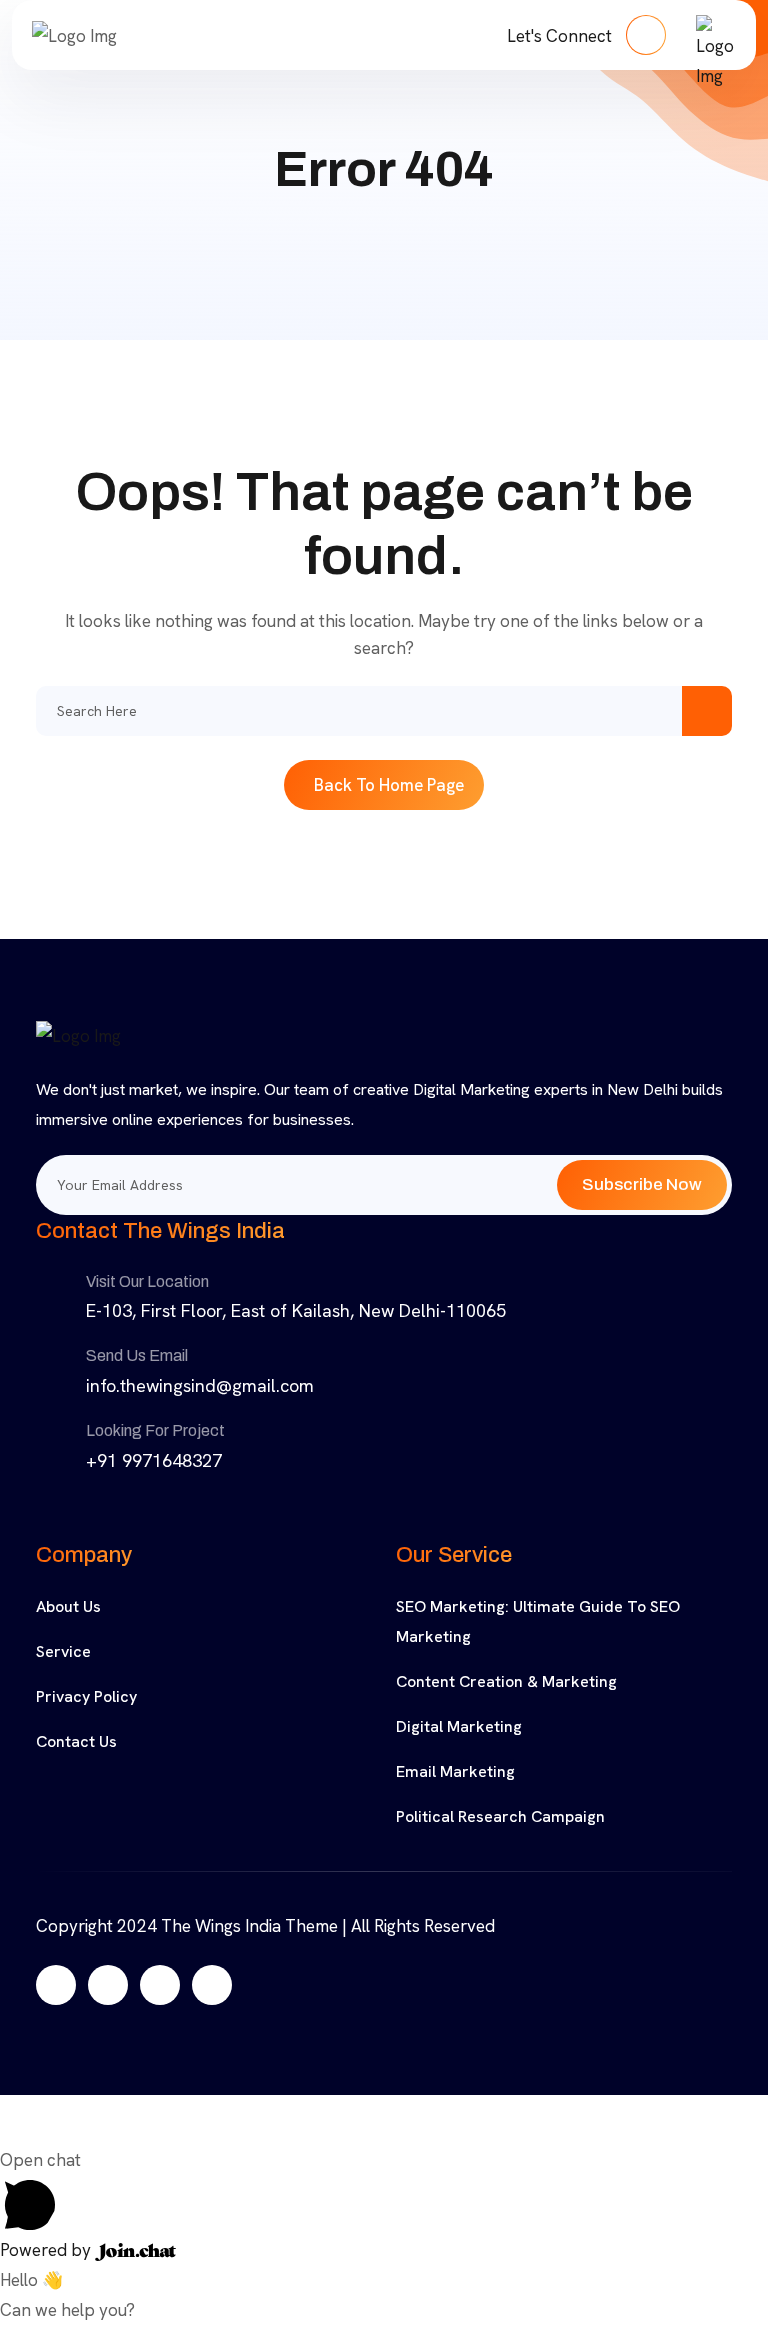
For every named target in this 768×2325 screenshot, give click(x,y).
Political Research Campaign (500, 1816)
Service (63, 1651)
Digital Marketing (459, 1726)
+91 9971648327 (154, 1460)
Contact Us (76, 1741)
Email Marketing (455, 1771)
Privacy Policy (86, 1696)
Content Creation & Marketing (506, 1681)
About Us (68, 1606)
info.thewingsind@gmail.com (200, 1385)
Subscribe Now (642, 1184)
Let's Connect (561, 36)
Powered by (47, 2250)
